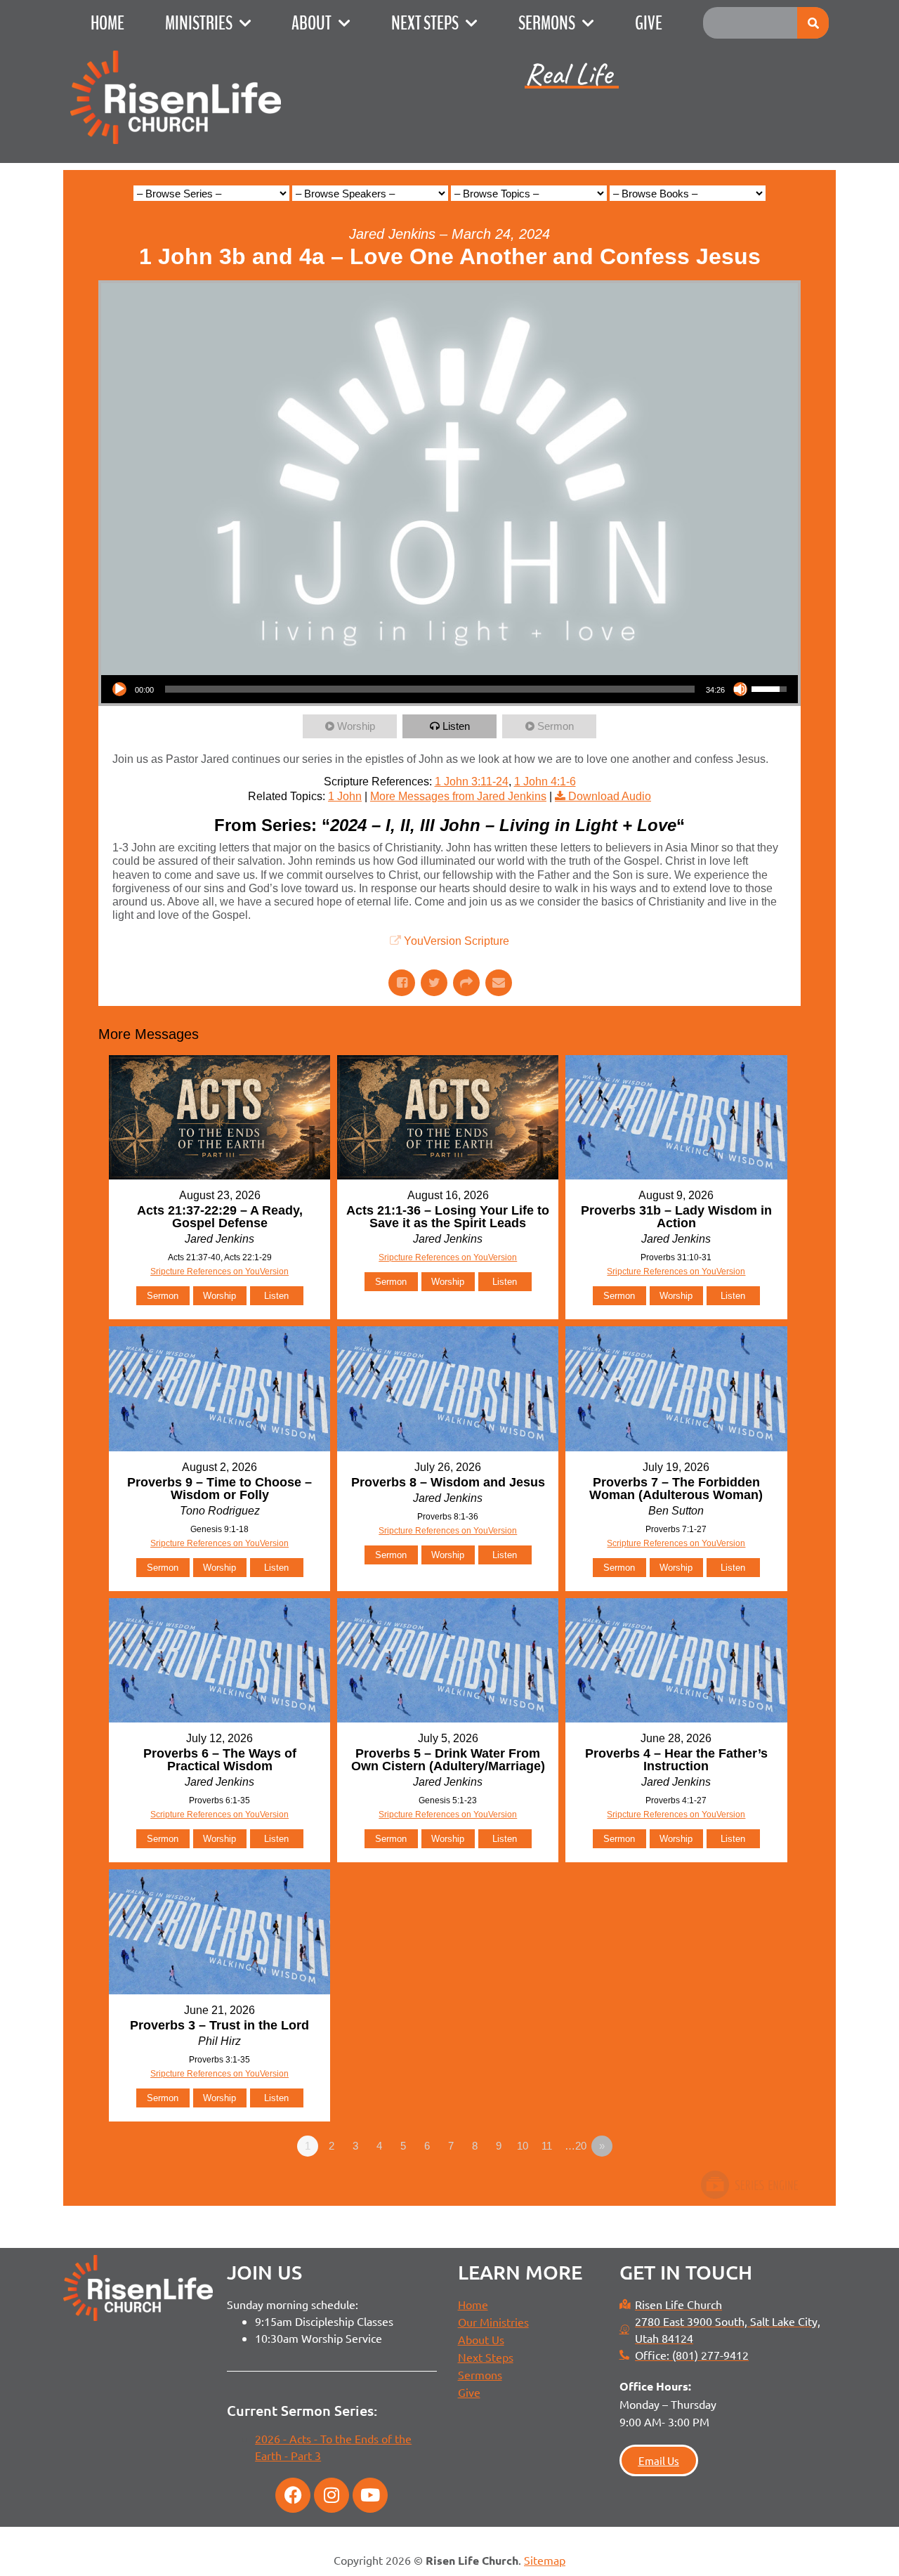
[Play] (119, 689)
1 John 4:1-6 (545, 782)
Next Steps (425, 23)
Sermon (556, 726)
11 (547, 2146)
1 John (345, 796)
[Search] (813, 23)
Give (649, 23)
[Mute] (740, 689)
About (311, 23)
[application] (449, 689)
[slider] (430, 689)
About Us (481, 2339)
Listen (456, 726)
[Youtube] (370, 2495)
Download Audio (610, 796)
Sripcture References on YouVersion (219, 1271)
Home (107, 23)
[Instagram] (332, 2495)
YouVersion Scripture (457, 941)
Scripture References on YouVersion (676, 1543)
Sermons (547, 23)
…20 (576, 2146)
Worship (356, 726)
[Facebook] (293, 2495)
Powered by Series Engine (749, 2185)
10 (523, 2146)
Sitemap (545, 2560)
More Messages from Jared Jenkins (458, 796)
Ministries (199, 23)
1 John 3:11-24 (472, 782)
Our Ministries (493, 2322)
